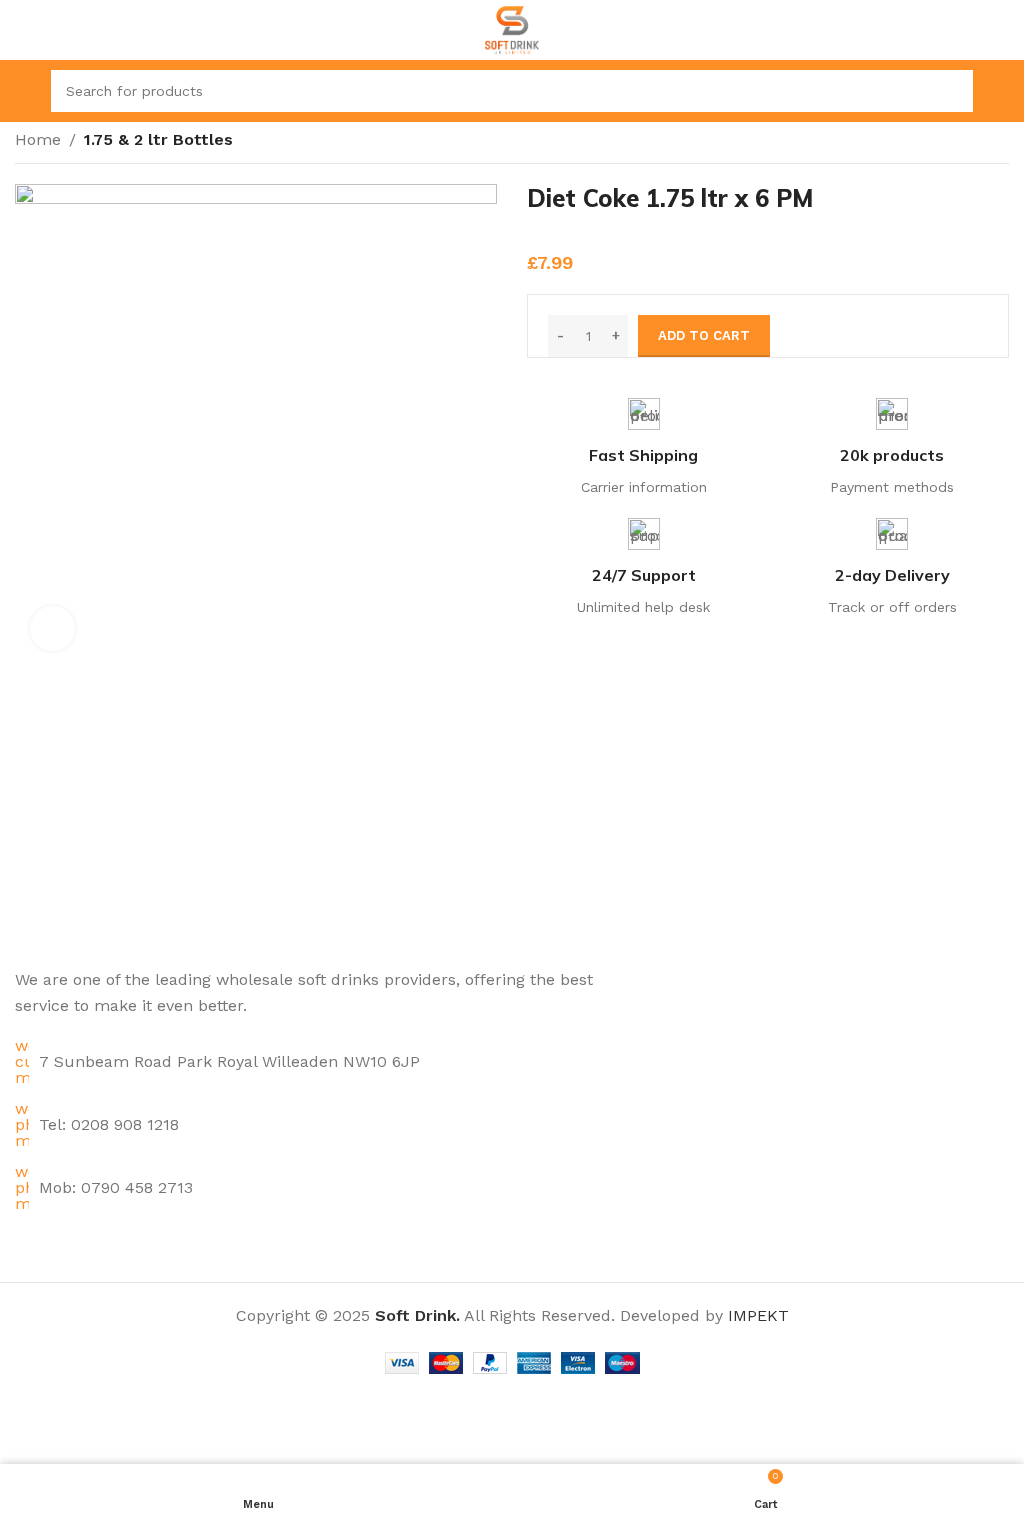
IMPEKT (758, 1315)
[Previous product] (959, 142)
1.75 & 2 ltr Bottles (158, 139)
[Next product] (999, 142)
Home (38, 139)
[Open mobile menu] (23, 91)
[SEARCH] (952, 91)
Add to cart (704, 335)
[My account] (1001, 91)
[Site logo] (512, 28)
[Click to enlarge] (52, 628)
